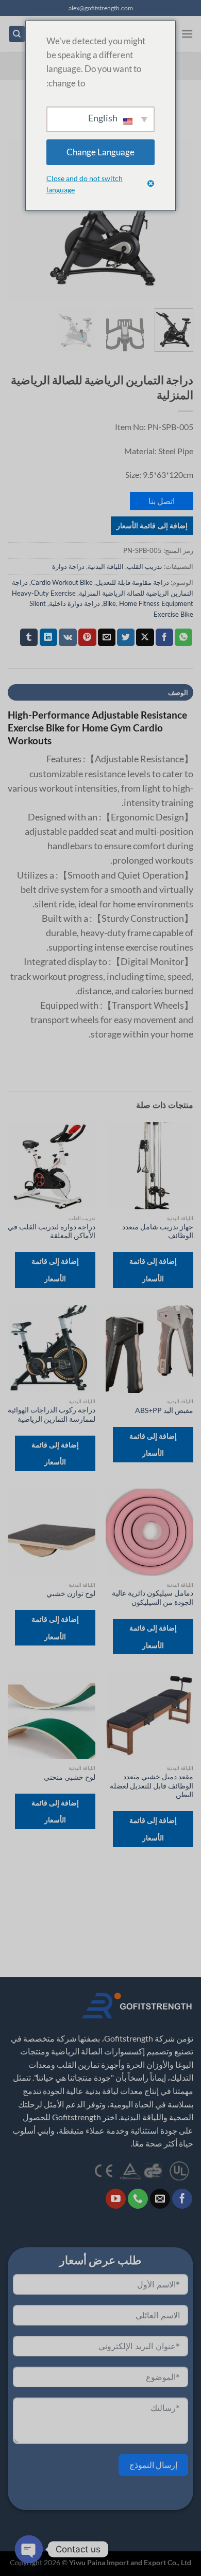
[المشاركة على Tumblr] (29, 637)
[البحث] (17, 34)
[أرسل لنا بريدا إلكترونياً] (160, 2199)
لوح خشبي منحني (70, 1777)
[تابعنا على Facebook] (182, 2199)
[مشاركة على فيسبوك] (164, 637)
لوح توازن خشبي (71, 1594)
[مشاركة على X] (145, 637)
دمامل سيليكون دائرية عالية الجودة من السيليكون (153, 1598)
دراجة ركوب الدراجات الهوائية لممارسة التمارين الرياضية (52, 1415)
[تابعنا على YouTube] (116, 2199)
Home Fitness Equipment (156, 603)
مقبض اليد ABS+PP (164, 1410)
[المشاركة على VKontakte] (68, 637)
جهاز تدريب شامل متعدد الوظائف (158, 1231)
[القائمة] (187, 34)
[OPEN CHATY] (29, 2549)
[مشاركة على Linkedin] (48, 637)
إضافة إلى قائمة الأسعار (152, 525)
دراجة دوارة (68, 566)
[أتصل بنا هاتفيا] (138, 2199)
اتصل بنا (162, 501)
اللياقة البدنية (106, 566)
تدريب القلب (145, 566)
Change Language (100, 152)
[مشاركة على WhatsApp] (183, 637)
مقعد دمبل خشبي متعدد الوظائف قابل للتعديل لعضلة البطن (152, 1786)
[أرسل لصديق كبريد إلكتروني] (107, 637)
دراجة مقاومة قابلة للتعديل (132, 582)
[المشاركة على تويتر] (126, 637)
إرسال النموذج (153, 2465)
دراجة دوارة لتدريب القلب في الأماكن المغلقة (52, 1231)
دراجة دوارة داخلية (74, 603)
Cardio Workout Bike (62, 582)
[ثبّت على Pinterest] (87, 637)
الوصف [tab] (178, 692)
